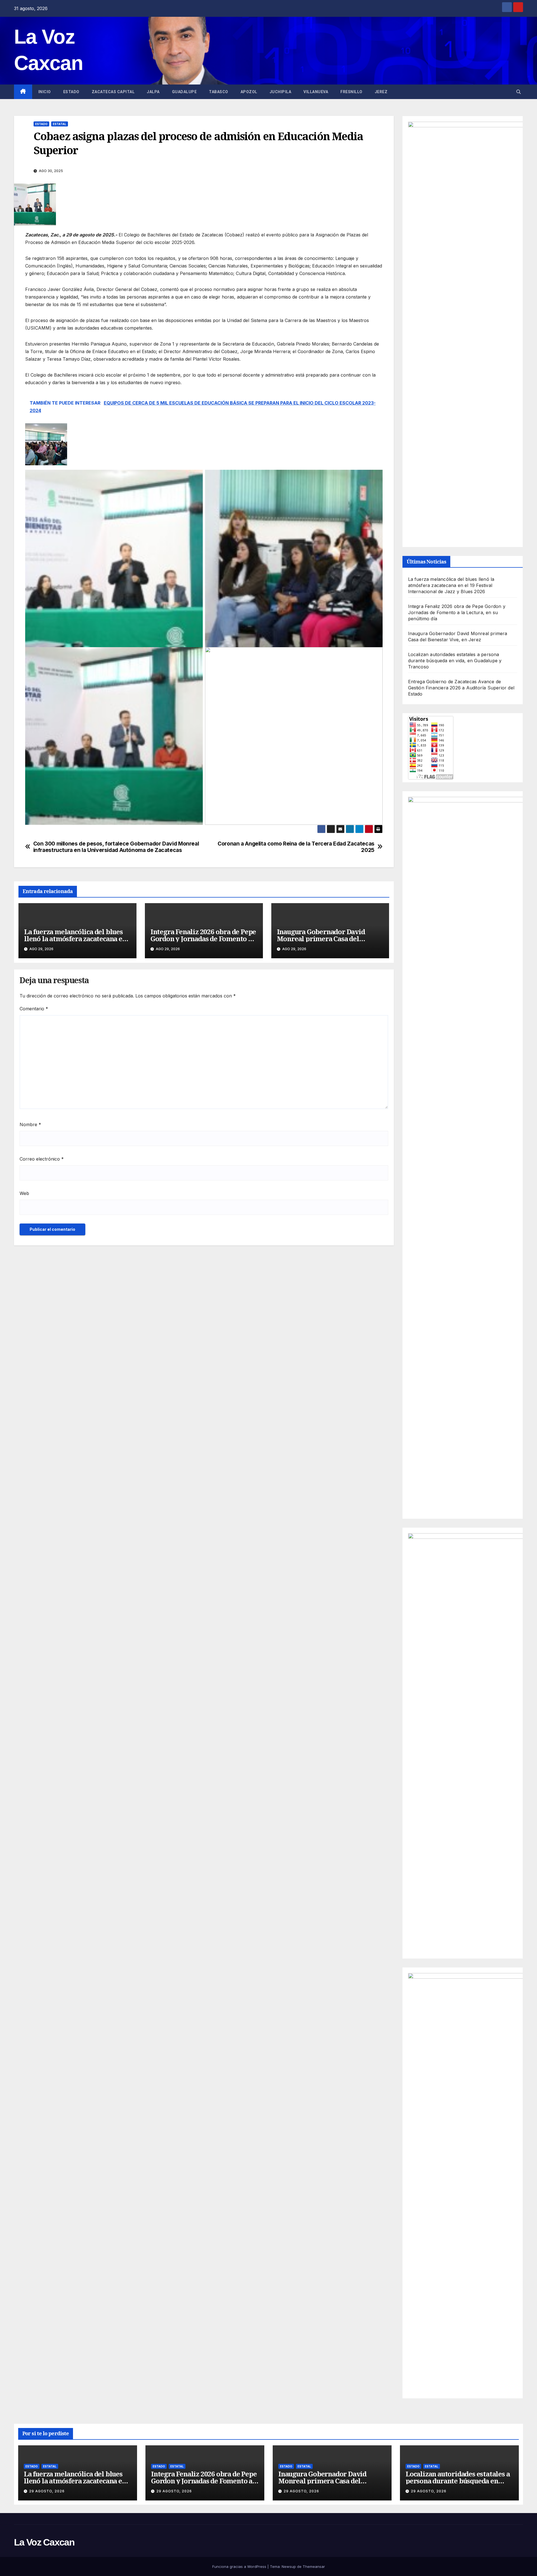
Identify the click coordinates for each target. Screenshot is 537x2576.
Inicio (45, 92)
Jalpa (153, 92)
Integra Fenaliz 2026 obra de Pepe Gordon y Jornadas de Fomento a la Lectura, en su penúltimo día (203, 939)
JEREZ (381, 92)
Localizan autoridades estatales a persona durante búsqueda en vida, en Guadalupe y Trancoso (455, 661)
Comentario (34, 1009)
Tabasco (219, 92)
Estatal (60, 124)
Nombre (30, 1124)
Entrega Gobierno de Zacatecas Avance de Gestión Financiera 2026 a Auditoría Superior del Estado (461, 688)
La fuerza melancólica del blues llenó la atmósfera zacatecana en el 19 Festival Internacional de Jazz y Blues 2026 (451, 585)
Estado (71, 92)
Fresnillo (351, 92)
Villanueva (316, 92)
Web (24, 1193)
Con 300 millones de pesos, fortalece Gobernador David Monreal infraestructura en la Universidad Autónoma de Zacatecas (116, 847)
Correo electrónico (42, 1159)
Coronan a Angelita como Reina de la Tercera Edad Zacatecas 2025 (296, 847)
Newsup (289, 2566)
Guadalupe (184, 92)
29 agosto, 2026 (47, 2491)
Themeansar (314, 2566)
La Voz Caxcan (44, 2542)
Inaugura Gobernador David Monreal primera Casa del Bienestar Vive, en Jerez (321, 939)
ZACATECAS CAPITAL (113, 92)
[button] (519, 92)
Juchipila (281, 92)
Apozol (249, 92)
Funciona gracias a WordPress (240, 2566)
